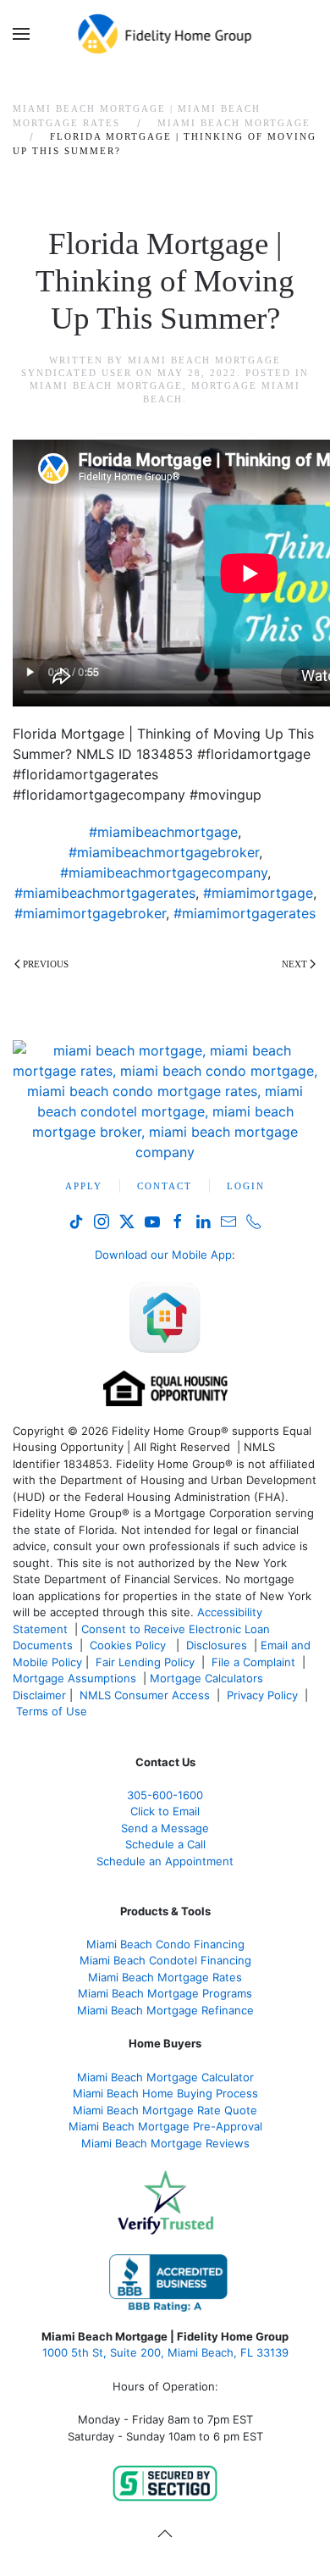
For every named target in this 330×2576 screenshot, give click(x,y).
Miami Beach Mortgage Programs (165, 1993)
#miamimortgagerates (245, 913)
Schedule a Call (165, 1844)
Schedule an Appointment (165, 1861)
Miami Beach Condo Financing (165, 1944)
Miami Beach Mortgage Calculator (165, 2077)
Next (294, 964)
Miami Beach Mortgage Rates (165, 1977)
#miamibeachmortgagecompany (164, 873)
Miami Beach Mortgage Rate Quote (165, 2110)
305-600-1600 (165, 1795)
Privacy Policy (262, 1695)
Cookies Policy (129, 1645)
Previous (46, 964)
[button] (21, 34)
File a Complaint (255, 1662)
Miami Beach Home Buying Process (165, 2093)
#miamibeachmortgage (163, 832)
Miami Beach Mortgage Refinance (165, 2010)
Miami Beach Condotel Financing (165, 1960)
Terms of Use (53, 1711)
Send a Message (165, 1828)
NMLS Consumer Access (145, 1695)
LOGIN (246, 1186)
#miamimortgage (258, 893)
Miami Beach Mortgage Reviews (165, 2143)
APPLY (84, 1186)
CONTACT (165, 1186)
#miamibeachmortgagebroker (164, 852)
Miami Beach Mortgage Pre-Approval (165, 2126)
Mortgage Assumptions (74, 1678)
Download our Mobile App (163, 1255)
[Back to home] (165, 34)
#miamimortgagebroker (90, 913)
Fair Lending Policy (145, 1662)
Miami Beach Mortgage (106, 385)
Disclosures (217, 1645)
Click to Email (165, 1811)
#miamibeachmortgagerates (105, 893)
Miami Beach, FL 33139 (165, 2352)
